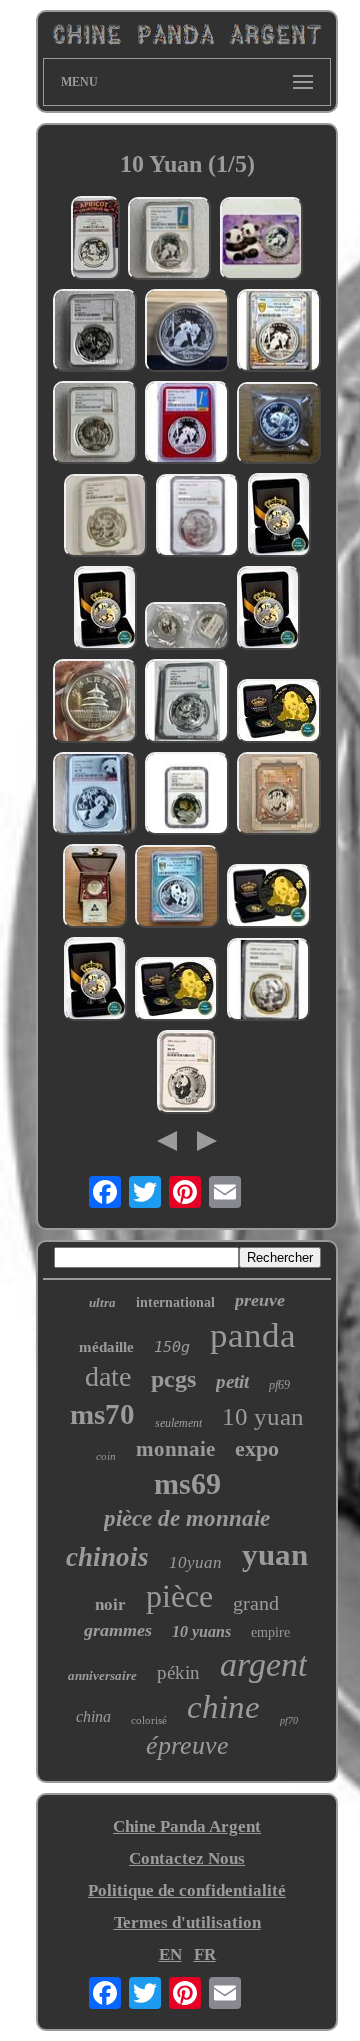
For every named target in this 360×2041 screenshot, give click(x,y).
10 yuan (263, 1416)
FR (205, 1954)
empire (270, 1632)
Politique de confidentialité (187, 1890)
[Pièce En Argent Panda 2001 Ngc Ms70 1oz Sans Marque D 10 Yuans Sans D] (187, 1074)
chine (223, 1707)
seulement (178, 1423)
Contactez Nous (187, 1858)
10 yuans (201, 1631)
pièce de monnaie (187, 1518)
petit (232, 1381)
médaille (106, 1347)
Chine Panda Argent (187, 1826)
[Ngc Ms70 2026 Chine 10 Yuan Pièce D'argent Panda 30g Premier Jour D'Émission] (170, 241)
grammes (118, 1630)
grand (256, 1603)
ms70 (102, 1414)
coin (106, 1456)
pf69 (279, 1385)
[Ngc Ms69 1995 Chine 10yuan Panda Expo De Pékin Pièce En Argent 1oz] (95, 333)
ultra (102, 1302)
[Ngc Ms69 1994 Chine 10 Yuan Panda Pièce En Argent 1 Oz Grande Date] (187, 703)
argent (263, 1664)
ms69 (187, 1483)
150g (172, 1347)
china (93, 1716)
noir (110, 1604)
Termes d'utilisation (187, 1922)
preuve (260, 1300)
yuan (275, 1554)
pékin (178, 1672)
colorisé (149, 1720)
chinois (107, 1557)
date (108, 1376)
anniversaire (102, 1675)
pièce (179, 1596)
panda (253, 1335)
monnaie (175, 1449)
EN (170, 1954)
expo (257, 1448)
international (175, 1302)
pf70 (289, 1720)
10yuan (195, 1562)
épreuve (187, 1745)
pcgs (173, 1379)
